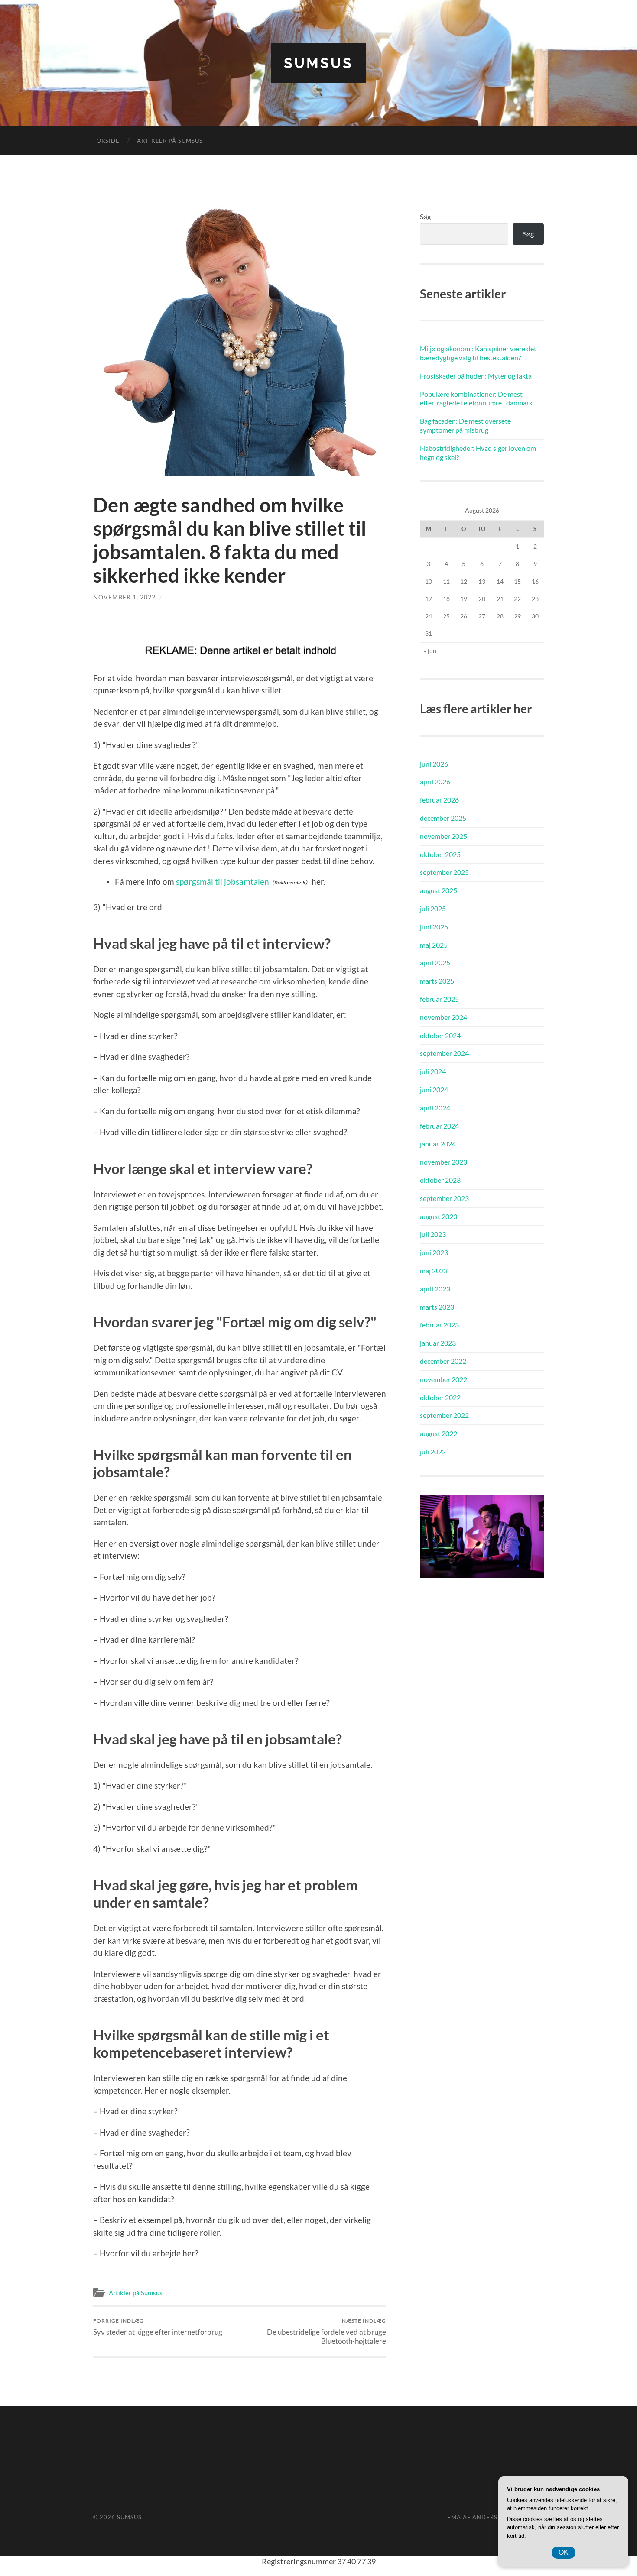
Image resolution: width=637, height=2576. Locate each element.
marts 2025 (437, 981)
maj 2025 (434, 945)
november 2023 (444, 1162)
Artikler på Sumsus (170, 141)
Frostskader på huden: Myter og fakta (476, 376)
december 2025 (443, 818)
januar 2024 (438, 1144)
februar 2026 (439, 800)
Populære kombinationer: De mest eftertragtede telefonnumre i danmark (476, 398)
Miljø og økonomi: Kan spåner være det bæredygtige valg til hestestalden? (478, 353)
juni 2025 (434, 927)
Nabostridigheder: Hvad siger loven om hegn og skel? (478, 453)
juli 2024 (433, 1071)
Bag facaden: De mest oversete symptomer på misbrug (465, 425)
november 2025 (444, 836)
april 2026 (435, 782)
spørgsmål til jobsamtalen (223, 882)
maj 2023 (434, 1270)
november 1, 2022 (124, 597)
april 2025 (435, 963)
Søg (425, 216)
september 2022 (444, 1415)
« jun (430, 651)
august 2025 (439, 890)
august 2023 (439, 1216)
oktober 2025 (440, 854)
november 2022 (444, 1379)
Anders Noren (497, 2517)
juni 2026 (434, 764)
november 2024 (444, 1017)
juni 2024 (434, 1089)
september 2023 (444, 1198)
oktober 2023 (440, 1180)
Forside (106, 141)
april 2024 (435, 1108)
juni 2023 (434, 1252)
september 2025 (444, 872)
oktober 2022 (440, 1397)
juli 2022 (433, 1451)
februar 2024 (439, 1126)
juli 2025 (433, 908)
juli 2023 (433, 1234)
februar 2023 (439, 1325)
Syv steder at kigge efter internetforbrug (158, 2327)
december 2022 (443, 1361)
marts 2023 (437, 1307)
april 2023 (435, 1289)
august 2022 (439, 1433)
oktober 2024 (440, 1035)
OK (564, 2552)
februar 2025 (439, 999)
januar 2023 (438, 1343)
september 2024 (444, 1053)
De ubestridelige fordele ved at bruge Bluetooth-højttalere (327, 2331)
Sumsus (318, 63)
